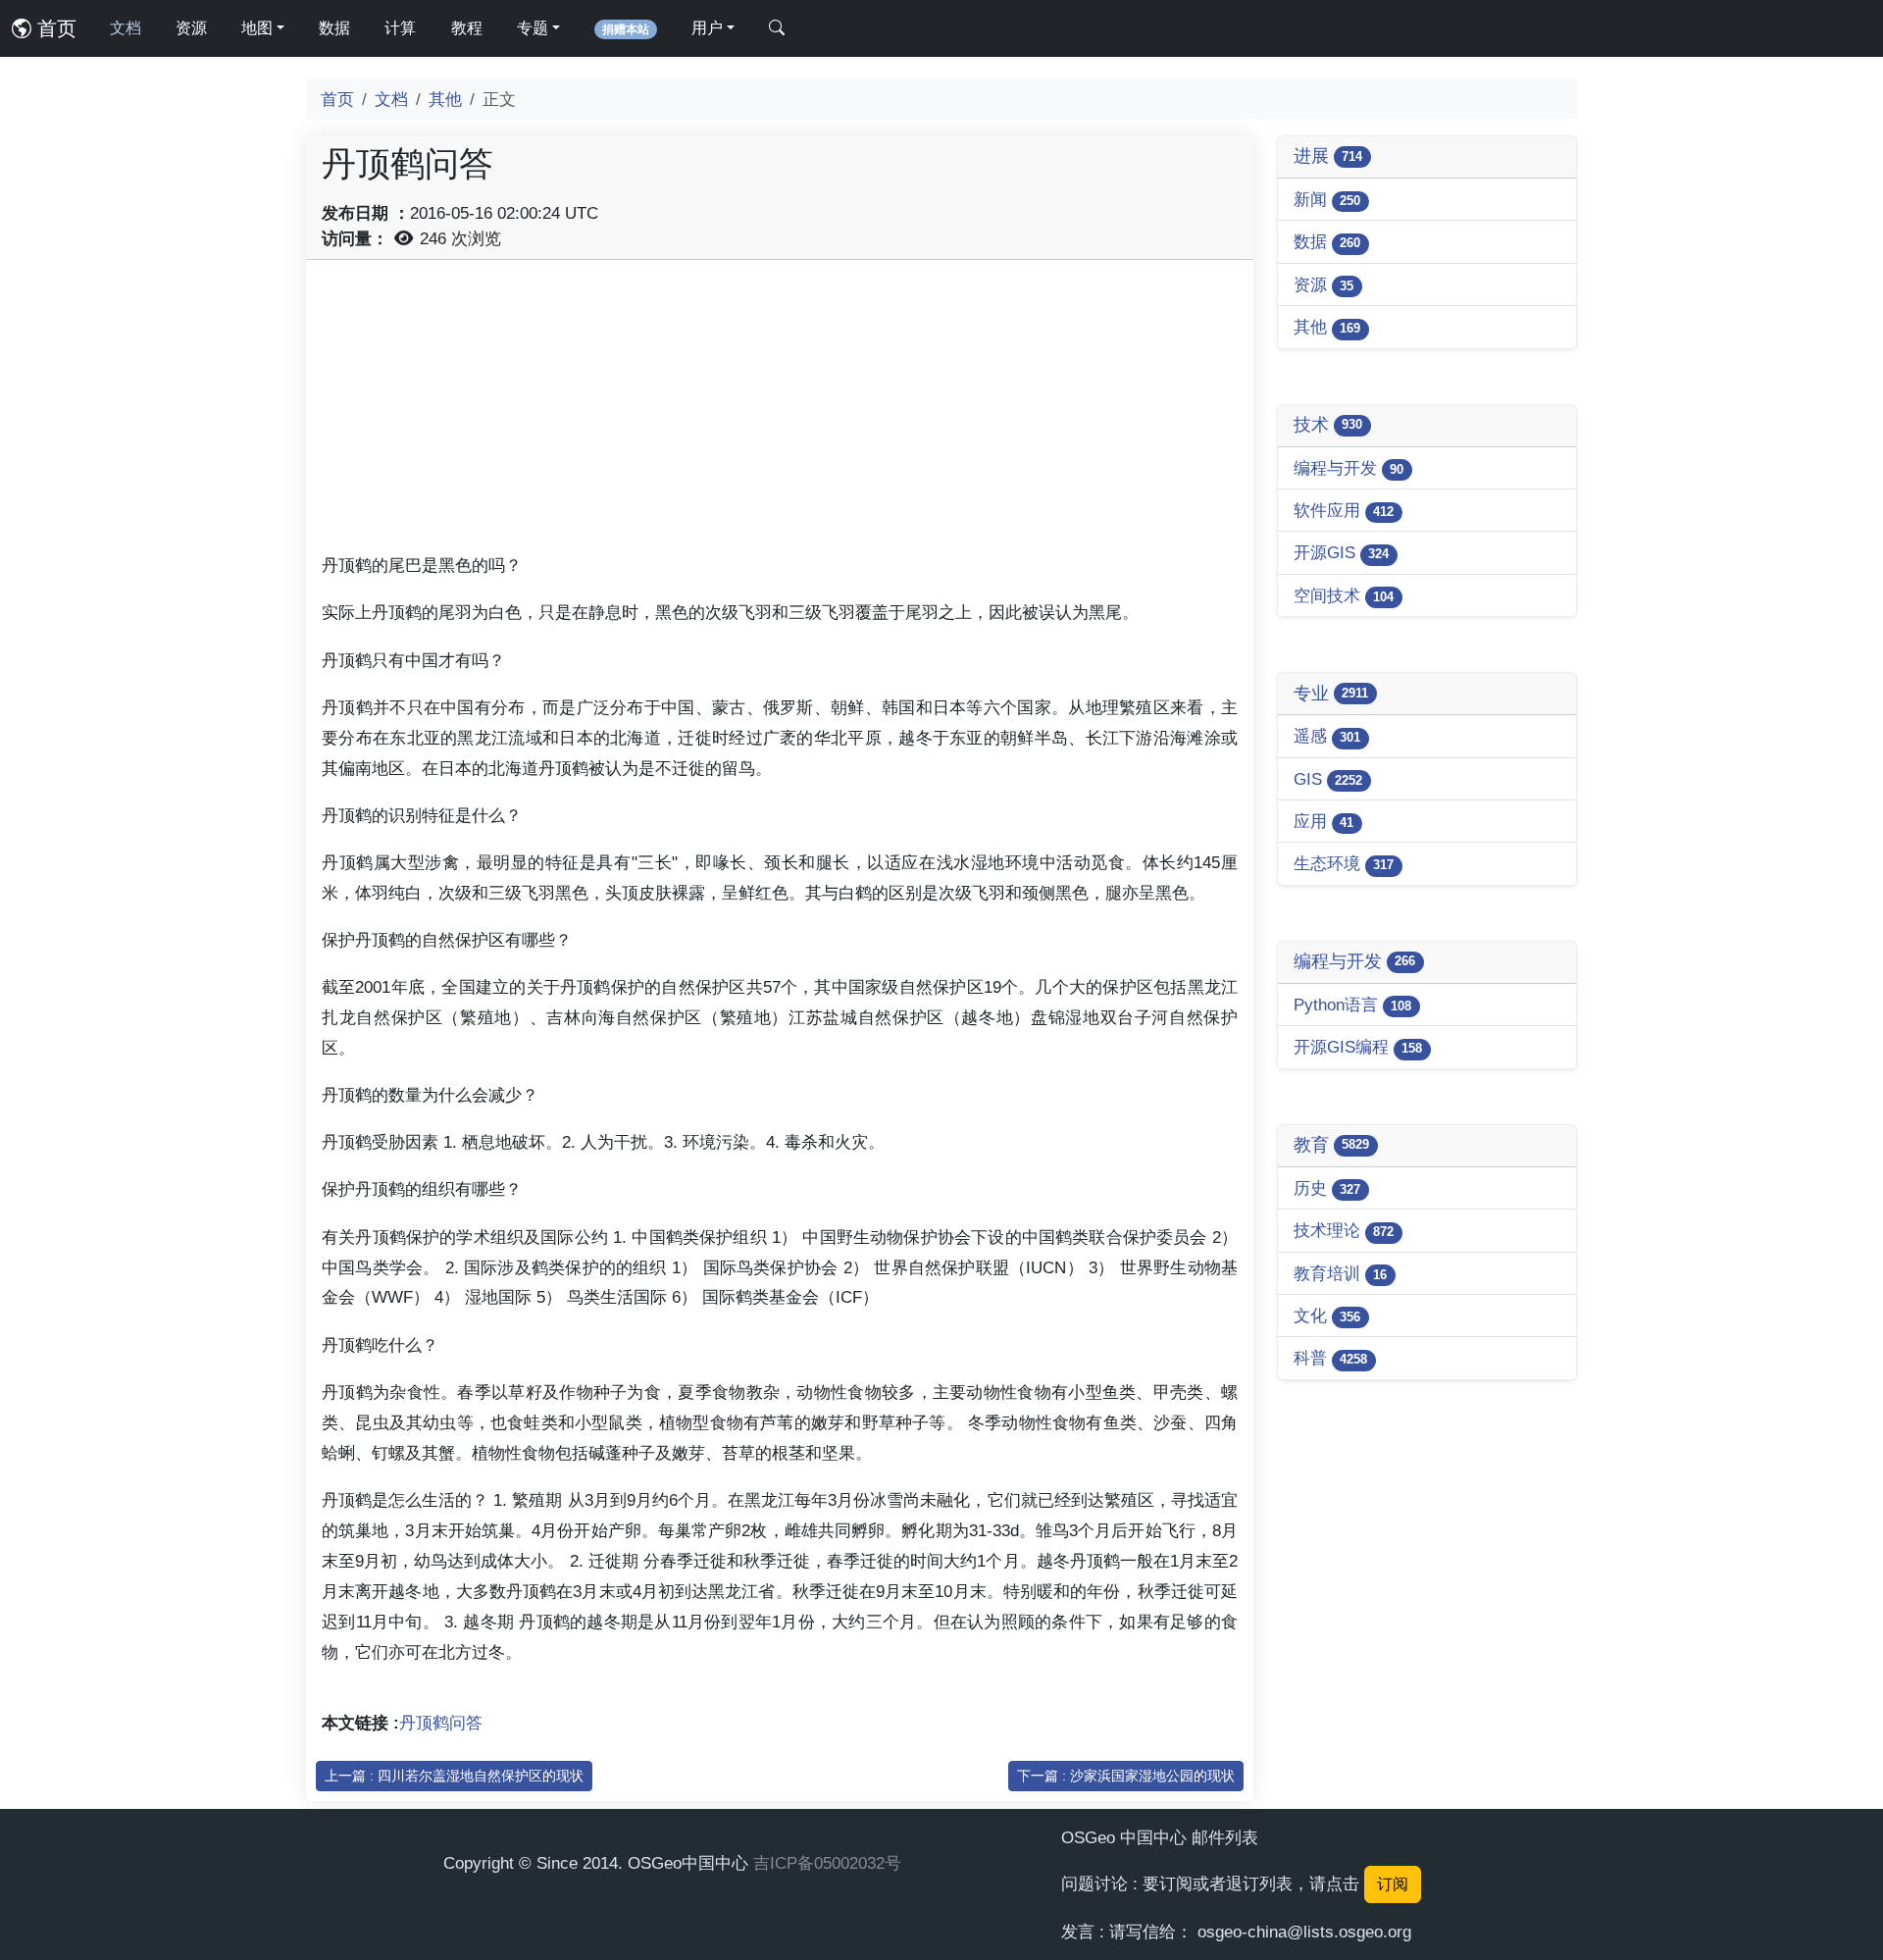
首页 (54, 28)
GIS (1328, 779)
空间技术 (1344, 595)
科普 (1330, 1358)
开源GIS (1341, 552)
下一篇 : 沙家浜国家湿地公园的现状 (1126, 1776)
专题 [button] (533, 28)
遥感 (1327, 736)
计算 (400, 28)
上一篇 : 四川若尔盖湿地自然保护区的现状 (454, 1776)
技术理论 (1344, 1230)
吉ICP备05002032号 (827, 1863)
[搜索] (777, 28)
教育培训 (1340, 1273)
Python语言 (1352, 1005)
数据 (334, 28)
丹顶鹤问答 (441, 1723)
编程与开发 (1349, 468)
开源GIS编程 (1358, 1047)
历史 (1327, 1188)
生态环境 (1344, 863)
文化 (1327, 1315)
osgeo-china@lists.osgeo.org (1304, 1932)
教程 (467, 28)
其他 (445, 99)
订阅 (1393, 1884)
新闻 (1327, 199)
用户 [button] (707, 28)
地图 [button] (257, 28)
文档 (126, 28)
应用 (1323, 821)
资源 (191, 28)
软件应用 (1344, 510)
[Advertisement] (780, 413)
